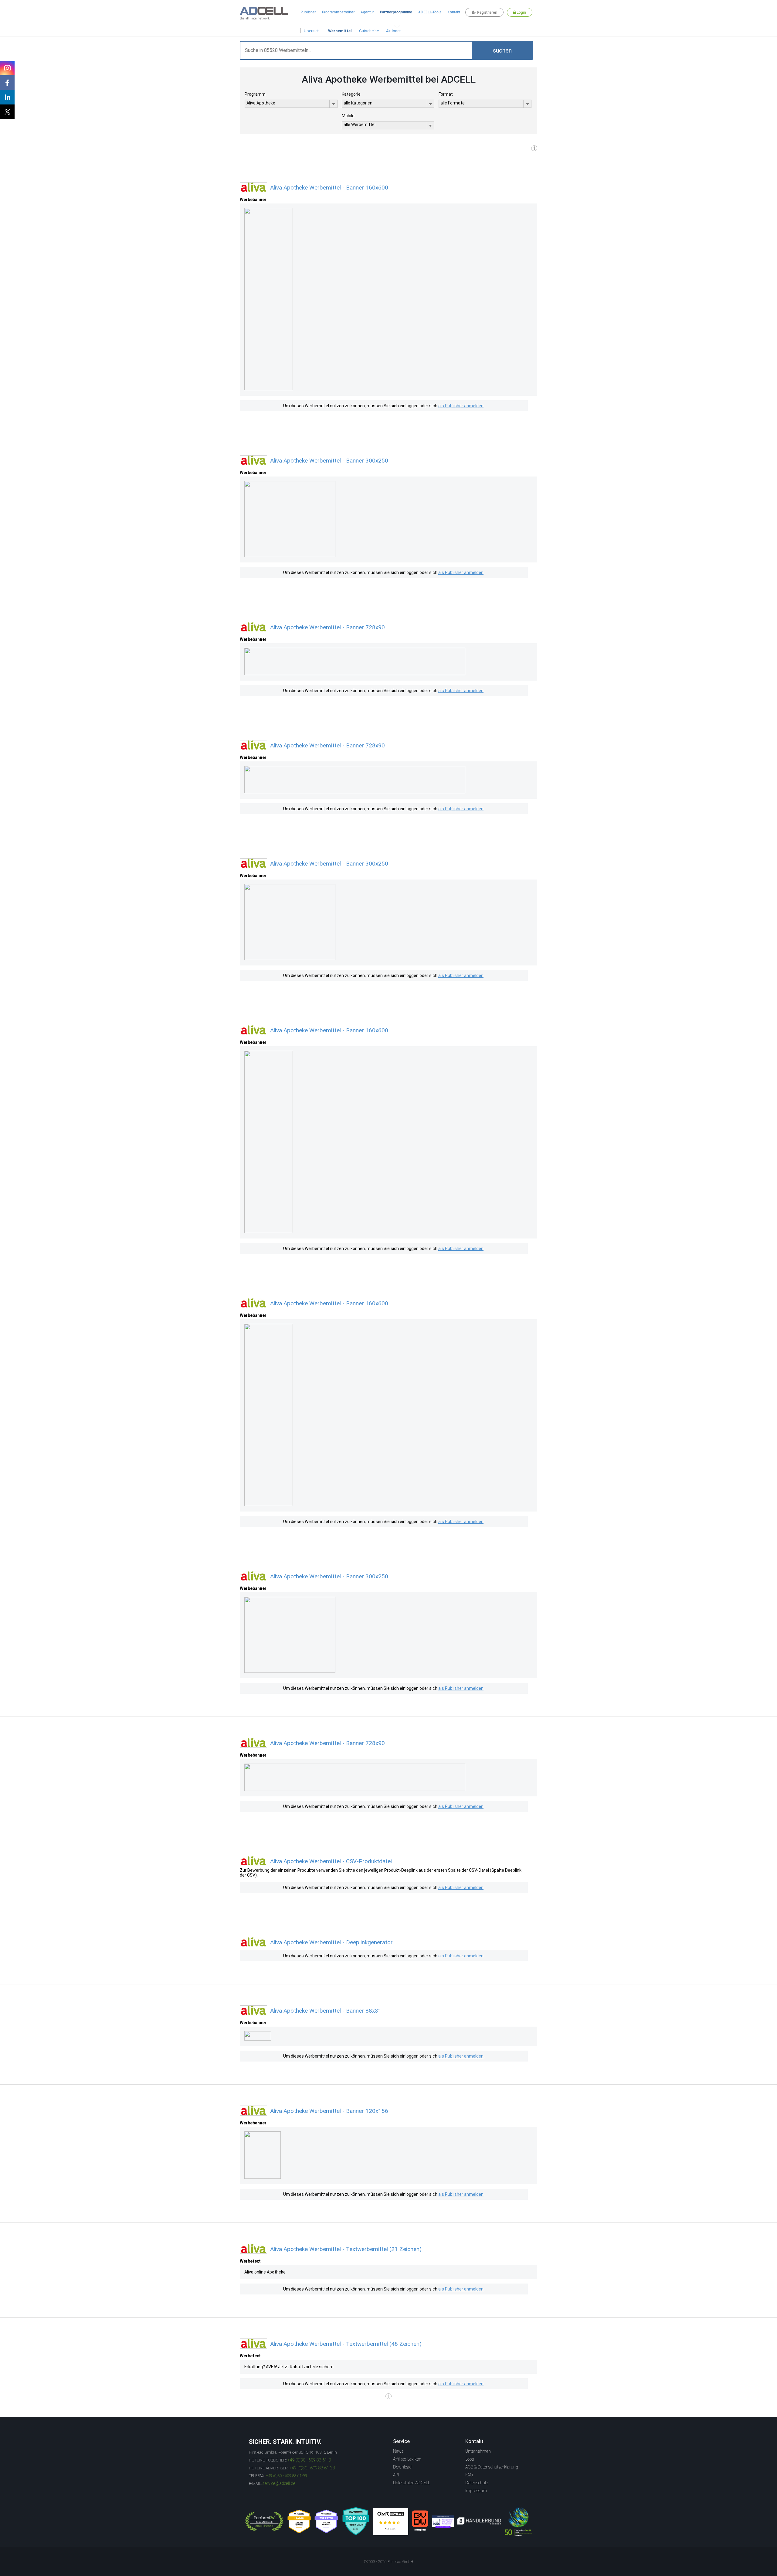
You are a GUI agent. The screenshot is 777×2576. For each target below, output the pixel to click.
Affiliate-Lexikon (407, 2459)
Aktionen (394, 31)
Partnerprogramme (396, 12)
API (396, 2475)
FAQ (469, 2475)
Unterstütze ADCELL (412, 2483)
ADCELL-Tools (430, 12)
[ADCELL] (391, 2522)
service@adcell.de (279, 2483)
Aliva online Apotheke (265, 2272)
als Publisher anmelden (461, 406)
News (398, 2451)
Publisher (308, 12)
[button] (502, 50)
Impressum (476, 2491)
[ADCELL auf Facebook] (7, 83)
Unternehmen (478, 2451)
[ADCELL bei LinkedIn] (7, 97)
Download (402, 2467)
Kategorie (351, 94)
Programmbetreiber (338, 12)
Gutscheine (369, 31)
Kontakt (454, 12)
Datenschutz (477, 2483)
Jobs (470, 2459)
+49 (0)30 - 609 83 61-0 (309, 2460)
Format (446, 94)
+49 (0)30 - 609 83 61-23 (312, 2468)
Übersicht (312, 31)
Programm (255, 94)
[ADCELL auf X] (7, 112)
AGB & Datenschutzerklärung (492, 2467)
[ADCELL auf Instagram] (7, 68)
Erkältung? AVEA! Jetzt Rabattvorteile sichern (289, 2367)
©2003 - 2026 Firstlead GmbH (388, 2562)
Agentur (367, 12)
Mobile (348, 116)
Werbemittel (340, 31)
